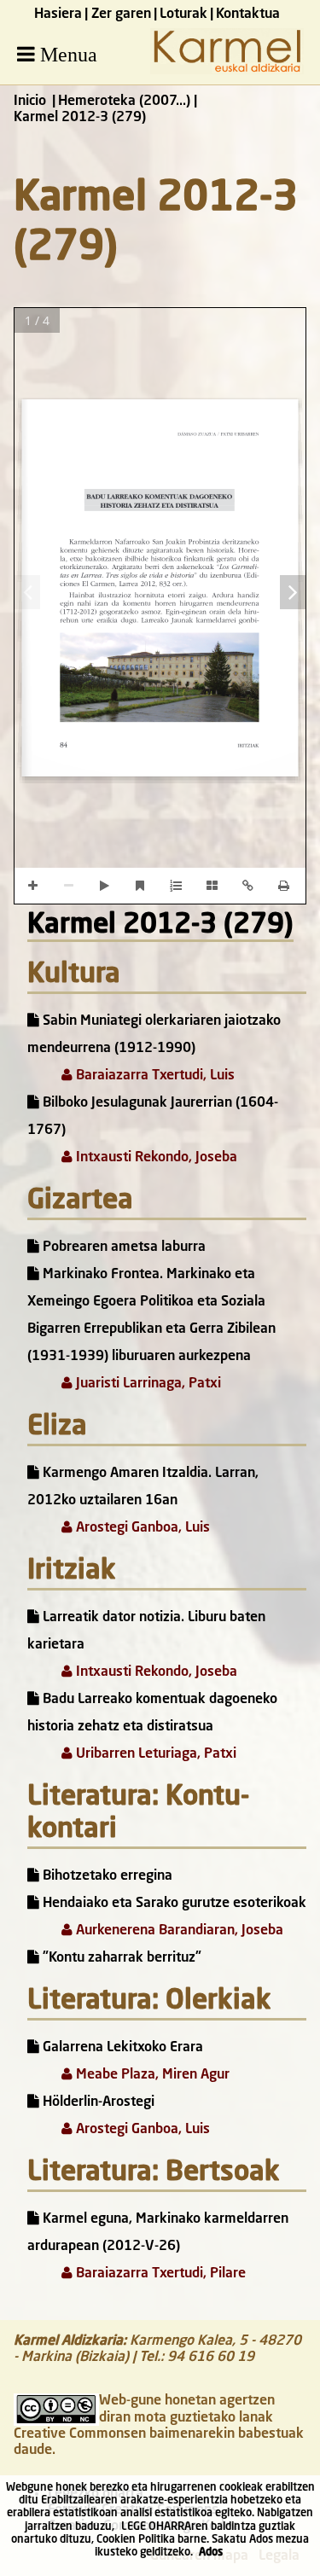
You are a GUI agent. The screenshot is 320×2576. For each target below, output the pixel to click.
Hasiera (58, 15)
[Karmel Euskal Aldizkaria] (227, 71)
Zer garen (121, 15)
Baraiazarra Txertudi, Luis (154, 1076)
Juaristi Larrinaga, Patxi (147, 1384)
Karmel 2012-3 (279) (160, 926)
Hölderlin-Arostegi (97, 2102)
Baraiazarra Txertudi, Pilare (159, 2274)
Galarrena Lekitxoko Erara (121, 2048)
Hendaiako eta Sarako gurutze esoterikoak (173, 1904)
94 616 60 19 (211, 2358)
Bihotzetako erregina (106, 1876)
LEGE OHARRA (156, 2527)
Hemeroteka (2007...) (124, 102)
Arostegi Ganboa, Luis (141, 1528)
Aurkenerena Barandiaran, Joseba (178, 1931)
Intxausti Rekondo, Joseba (155, 1158)
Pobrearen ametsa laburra (122, 1247)
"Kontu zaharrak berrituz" (120, 1958)
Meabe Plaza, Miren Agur (151, 2075)
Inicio (30, 102)
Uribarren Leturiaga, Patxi (154, 1754)
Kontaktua (248, 15)
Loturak (183, 15)
